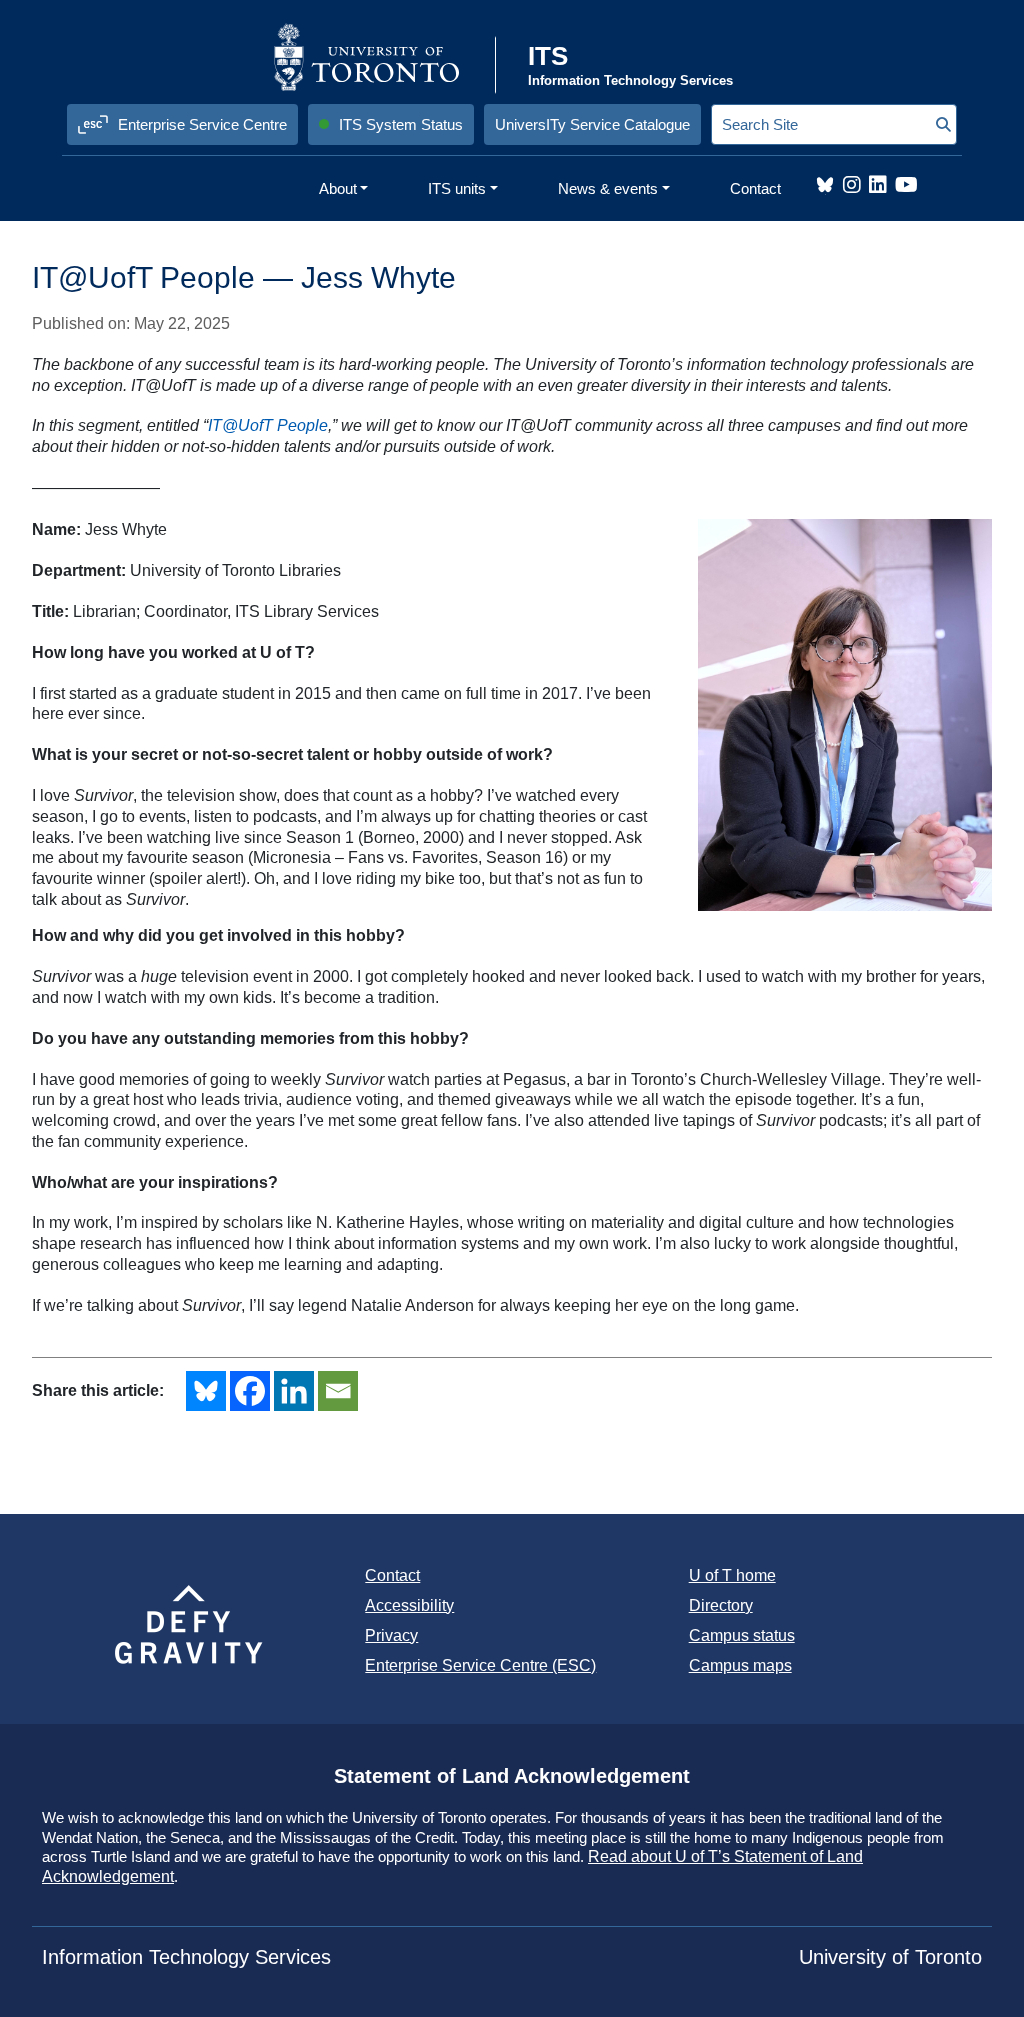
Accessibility (409, 1605)
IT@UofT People (268, 425)
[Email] (338, 1391)
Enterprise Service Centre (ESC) (480, 1665)
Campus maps (740, 1665)
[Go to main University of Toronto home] (382, 57)
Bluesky (825, 185)
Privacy (391, 1635)
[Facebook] (250, 1391)
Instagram (852, 185)
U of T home (732, 1575)
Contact (392, 1575)
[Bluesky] (206, 1391)
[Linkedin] (294, 1391)
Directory (721, 1605)
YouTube (906, 185)
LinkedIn (878, 185)
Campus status (742, 1635)
